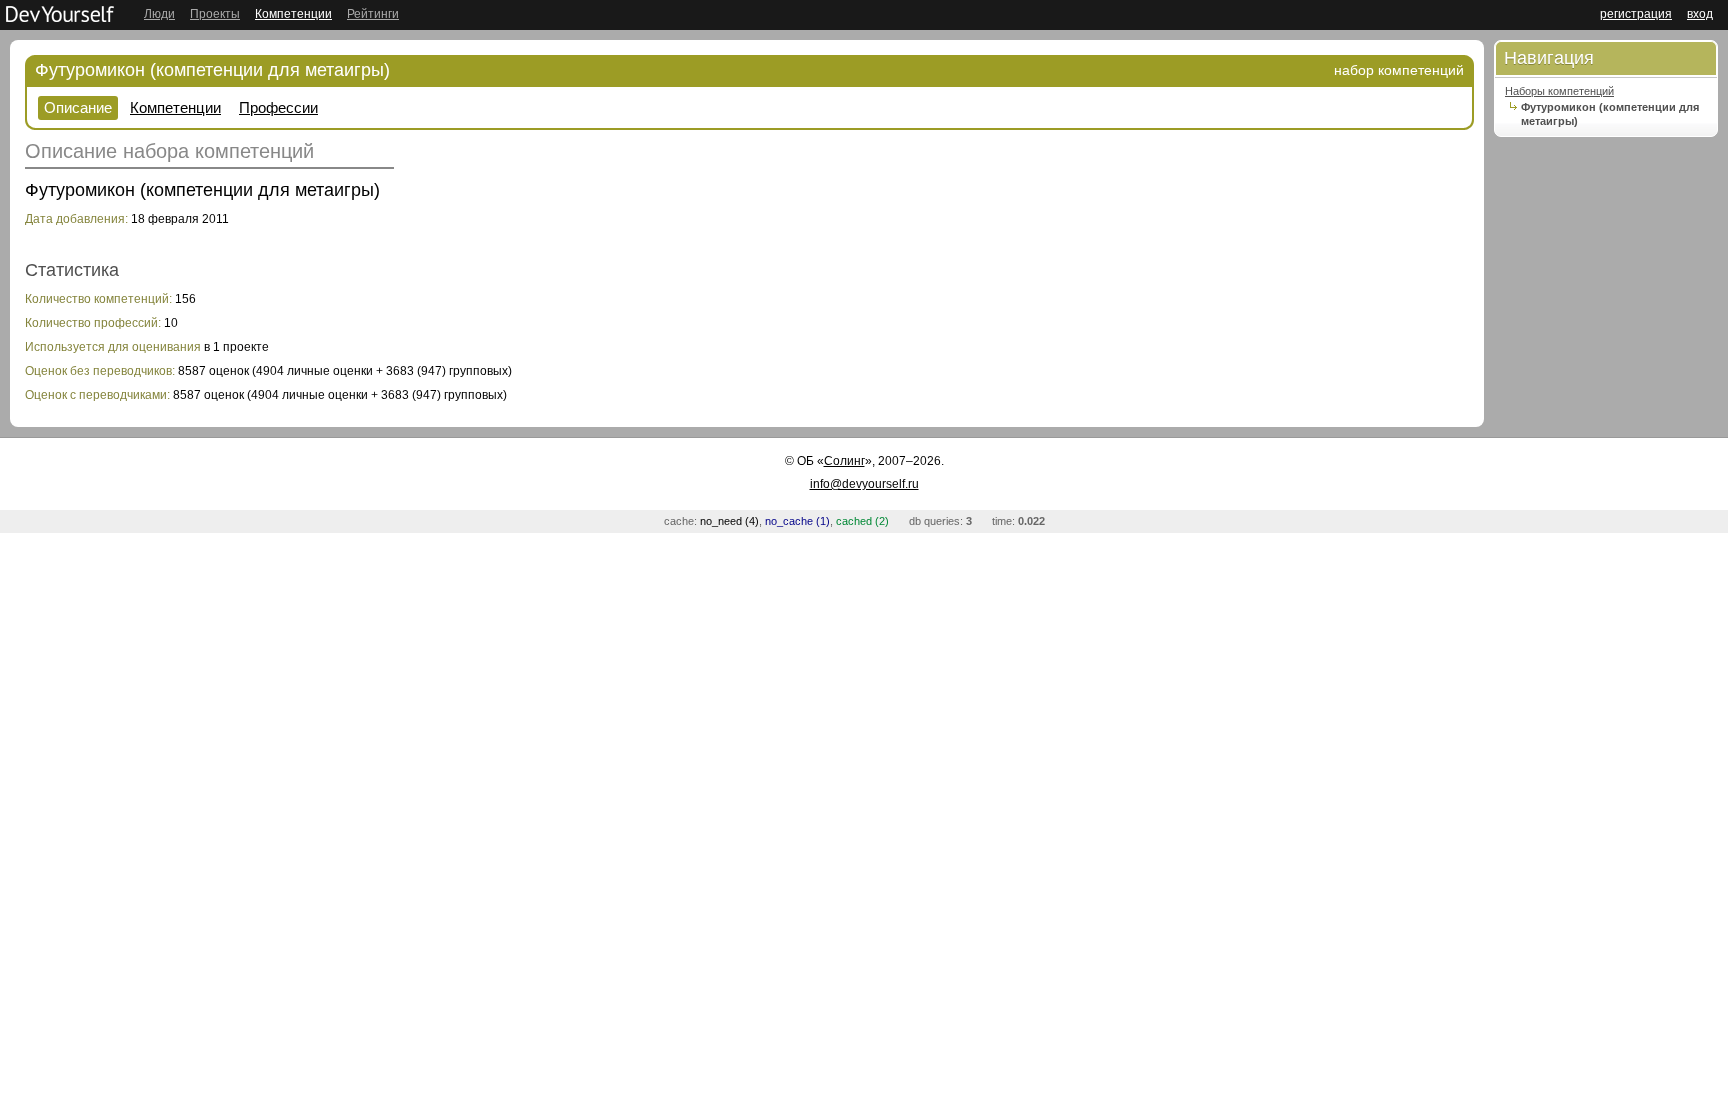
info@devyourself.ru (864, 484)
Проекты (215, 14)
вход (1700, 14)
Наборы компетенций (1559, 91)
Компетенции (293, 14)
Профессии (278, 107)
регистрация (1636, 14)
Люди (159, 14)
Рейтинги (373, 14)
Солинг (844, 461)
